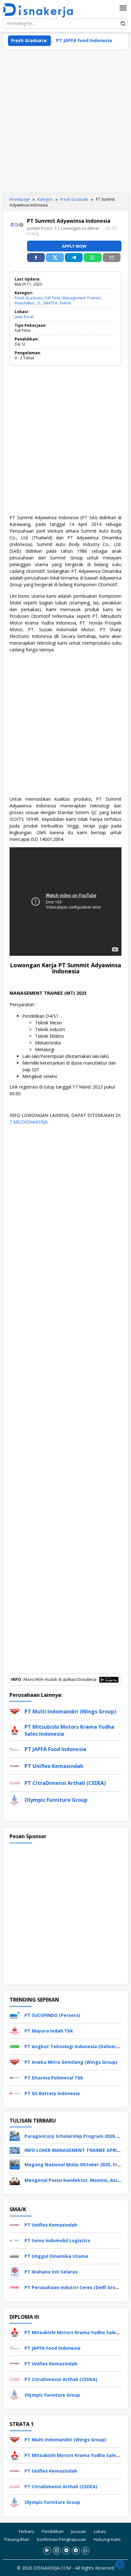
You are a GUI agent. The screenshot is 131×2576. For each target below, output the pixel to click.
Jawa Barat (24, 317)
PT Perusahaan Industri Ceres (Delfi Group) (74, 2287)
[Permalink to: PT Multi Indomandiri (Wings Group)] (15, 1711)
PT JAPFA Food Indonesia (66, 40)
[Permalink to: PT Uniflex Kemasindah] (15, 1766)
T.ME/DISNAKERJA (29, 1122)
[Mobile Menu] (123, 8)
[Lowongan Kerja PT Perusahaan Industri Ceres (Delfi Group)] (15, 2287)
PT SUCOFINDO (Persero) (52, 2015)
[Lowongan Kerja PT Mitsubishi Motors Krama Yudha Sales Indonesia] (15, 2332)
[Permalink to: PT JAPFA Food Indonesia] (15, 1749)
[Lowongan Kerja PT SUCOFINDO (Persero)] (15, 2014)
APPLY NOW (74, 246)
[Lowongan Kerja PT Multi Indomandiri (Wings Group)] (15, 2439)
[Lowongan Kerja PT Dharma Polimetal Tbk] (15, 2077)
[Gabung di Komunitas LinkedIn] (66, 2551)
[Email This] (112, 258)
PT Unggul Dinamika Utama (56, 2256)
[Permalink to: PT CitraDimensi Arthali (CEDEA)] (15, 1782)
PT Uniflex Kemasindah (54, 1766)
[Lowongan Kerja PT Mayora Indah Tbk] (15, 2030)
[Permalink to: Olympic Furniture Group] (15, 1799)
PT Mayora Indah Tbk (49, 2031)
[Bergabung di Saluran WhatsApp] (85, 2551)
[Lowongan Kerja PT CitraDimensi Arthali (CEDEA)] (15, 2379)
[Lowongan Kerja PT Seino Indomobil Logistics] (15, 2240)
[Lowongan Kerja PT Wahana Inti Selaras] (15, 2271)
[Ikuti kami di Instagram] (57, 2551)
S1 (39, 303)
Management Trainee (81, 298)
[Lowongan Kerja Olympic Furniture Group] (15, 2394)
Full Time (52, 298)
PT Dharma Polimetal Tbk (54, 2078)
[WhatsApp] (93, 258)
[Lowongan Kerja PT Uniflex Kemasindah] (15, 2224)
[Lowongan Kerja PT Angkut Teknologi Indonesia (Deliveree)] (15, 2046)
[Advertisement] (65, 121)
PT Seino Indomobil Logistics (57, 2240)
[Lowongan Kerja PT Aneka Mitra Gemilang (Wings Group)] (15, 2061)
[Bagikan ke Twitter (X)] (55, 258)
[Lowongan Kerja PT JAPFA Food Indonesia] (15, 2347)
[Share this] (36, 258)
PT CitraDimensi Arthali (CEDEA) (65, 1783)
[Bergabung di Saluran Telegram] (76, 2551)
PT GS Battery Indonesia (52, 2093)
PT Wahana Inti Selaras (51, 2272)
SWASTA (50, 303)
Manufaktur (25, 303)
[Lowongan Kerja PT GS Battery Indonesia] (15, 2093)
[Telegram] (74, 258)
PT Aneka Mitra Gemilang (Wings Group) (71, 2062)
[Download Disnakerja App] (47, 2551)
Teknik (65, 303)
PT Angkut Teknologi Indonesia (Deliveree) (74, 2046)
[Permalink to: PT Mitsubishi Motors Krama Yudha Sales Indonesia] (15, 1730)
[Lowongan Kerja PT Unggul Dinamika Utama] (15, 2255)
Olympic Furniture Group (56, 1800)
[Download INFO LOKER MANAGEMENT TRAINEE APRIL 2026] (15, 2150)
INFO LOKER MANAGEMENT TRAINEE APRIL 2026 (78, 2150)
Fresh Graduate (29, 298)
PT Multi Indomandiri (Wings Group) (70, 1711)
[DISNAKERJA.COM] (41, 10)
